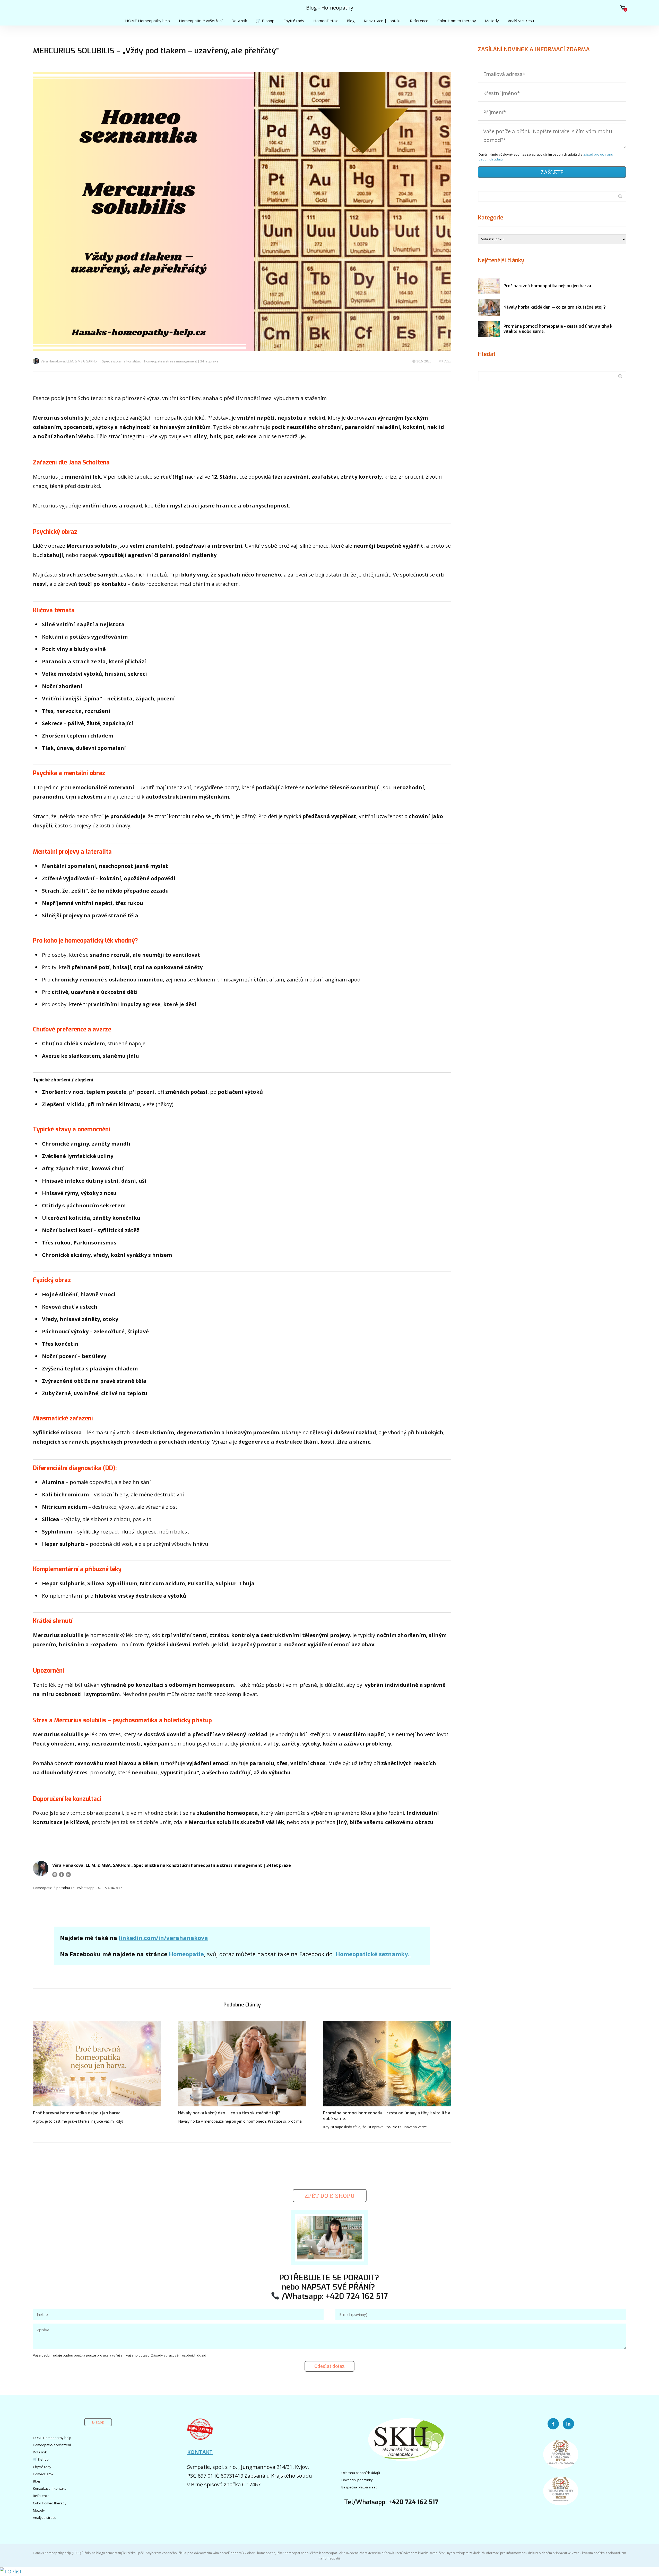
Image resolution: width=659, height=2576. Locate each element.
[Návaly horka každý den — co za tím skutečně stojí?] (242, 2064)
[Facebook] (62, 1875)
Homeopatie (186, 1954)
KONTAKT (200, 2452)
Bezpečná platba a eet (359, 2487)
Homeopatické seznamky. (373, 1954)
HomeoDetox (326, 21)
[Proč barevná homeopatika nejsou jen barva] (97, 2064)
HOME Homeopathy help (148, 21)
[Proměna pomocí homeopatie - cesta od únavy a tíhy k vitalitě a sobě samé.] (387, 2064)
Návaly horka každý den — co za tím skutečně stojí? (229, 2113)
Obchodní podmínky (357, 2480)
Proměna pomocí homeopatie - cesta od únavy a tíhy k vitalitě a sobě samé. (387, 2116)
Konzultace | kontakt (382, 21)
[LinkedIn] (68, 1875)
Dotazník (239, 21)
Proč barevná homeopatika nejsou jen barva (77, 2113)
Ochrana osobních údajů (361, 2473)
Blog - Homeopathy (330, 8)
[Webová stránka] (55, 1875)
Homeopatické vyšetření (201, 21)
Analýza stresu (521, 21)
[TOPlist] (11, 2571)
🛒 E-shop (265, 21)
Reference (419, 21)
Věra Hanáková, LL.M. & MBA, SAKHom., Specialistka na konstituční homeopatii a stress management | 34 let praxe (130, 361)
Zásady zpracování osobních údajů (179, 2355)
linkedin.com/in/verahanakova (163, 1938)
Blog (351, 21)
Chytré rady (294, 21)
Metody (492, 21)
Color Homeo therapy (457, 21)
